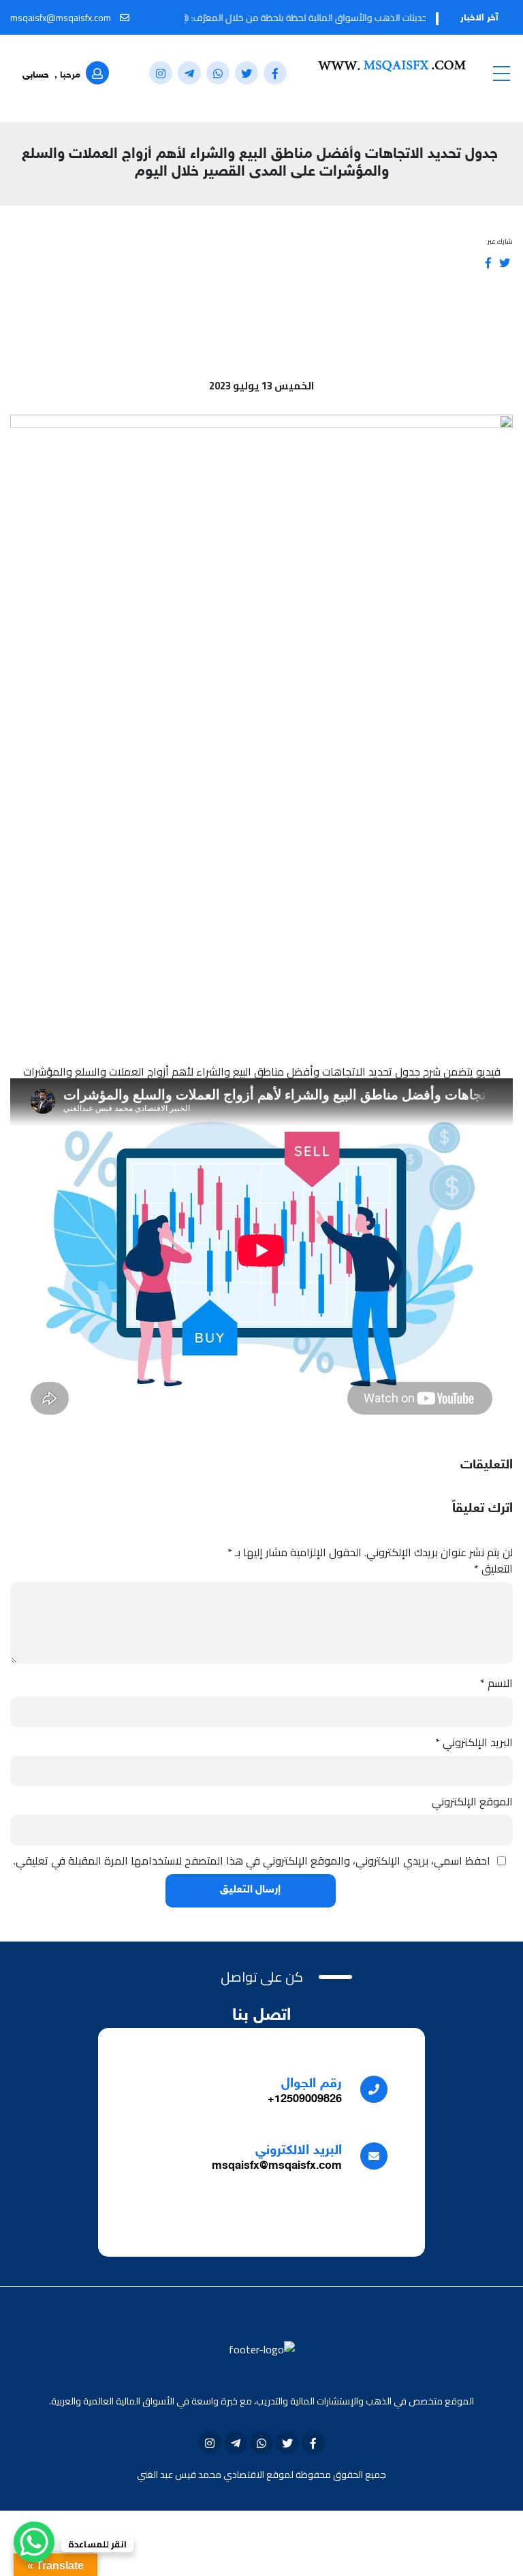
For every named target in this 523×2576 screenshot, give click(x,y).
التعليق (493, 1568)
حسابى (36, 75)
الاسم (496, 1683)
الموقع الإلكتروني (472, 1801)
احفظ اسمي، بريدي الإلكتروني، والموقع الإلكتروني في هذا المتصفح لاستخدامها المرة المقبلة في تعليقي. (252, 1861)
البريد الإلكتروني (474, 1742)
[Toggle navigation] (501, 73)
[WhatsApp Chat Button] (34, 2542)
